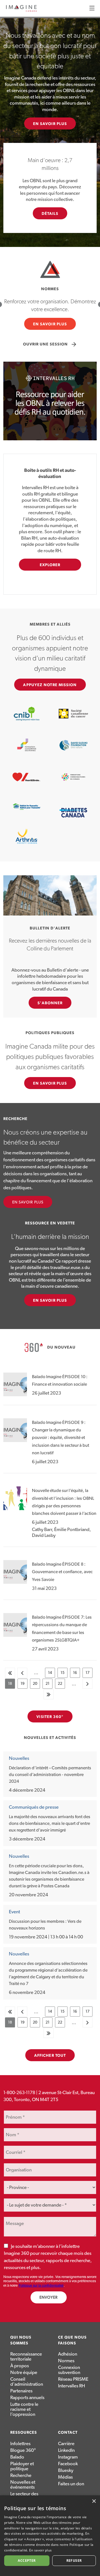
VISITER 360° (50, 1717)
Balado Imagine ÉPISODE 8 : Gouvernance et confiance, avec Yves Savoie (62, 1572)
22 (61, 1685)
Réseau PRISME (73, 2379)
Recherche (21, 2475)
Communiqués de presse (34, 1807)
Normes (66, 2361)
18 (12, 1685)
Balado (17, 2457)
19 (24, 1685)
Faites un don (71, 2484)
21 (49, 1685)
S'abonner (50, 1003)
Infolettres (20, 2444)
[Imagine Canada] (21, 11)
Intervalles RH (72, 2386)
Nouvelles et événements (23, 2485)
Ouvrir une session (50, 344)
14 (52, 1674)
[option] (50, 304)
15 (64, 1674)
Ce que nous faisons (72, 2340)
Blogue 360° (23, 2450)
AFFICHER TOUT (50, 2056)
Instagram (68, 2457)
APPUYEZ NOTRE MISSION (50, 685)
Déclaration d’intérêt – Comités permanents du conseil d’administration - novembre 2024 (50, 1775)
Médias (65, 2477)
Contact (68, 2433)
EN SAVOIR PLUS (50, 124)
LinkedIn (66, 2450)
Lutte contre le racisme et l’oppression (24, 2409)
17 (89, 1674)
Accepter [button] (27, 2561)
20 (36, 1685)
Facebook (68, 2464)
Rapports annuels (27, 2398)
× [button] (94, 2501)
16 (77, 1674)
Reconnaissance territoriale (26, 2357)
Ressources (24, 2433)
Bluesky (66, 2470)
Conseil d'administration (27, 2382)
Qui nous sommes (21, 2340)
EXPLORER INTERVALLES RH (50, 567)
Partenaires (21, 2391)
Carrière (66, 2444)
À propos (20, 2366)
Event (14, 1912)
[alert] (50, 2536)
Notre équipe (24, 2372)
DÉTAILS (50, 214)
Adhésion (68, 2354)
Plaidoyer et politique (22, 2466)
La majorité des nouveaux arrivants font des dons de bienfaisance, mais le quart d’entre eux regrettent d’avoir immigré (50, 1823)
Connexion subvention (69, 2370)
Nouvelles (19, 1758)
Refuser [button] (74, 2561)
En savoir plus (28, 1202)
